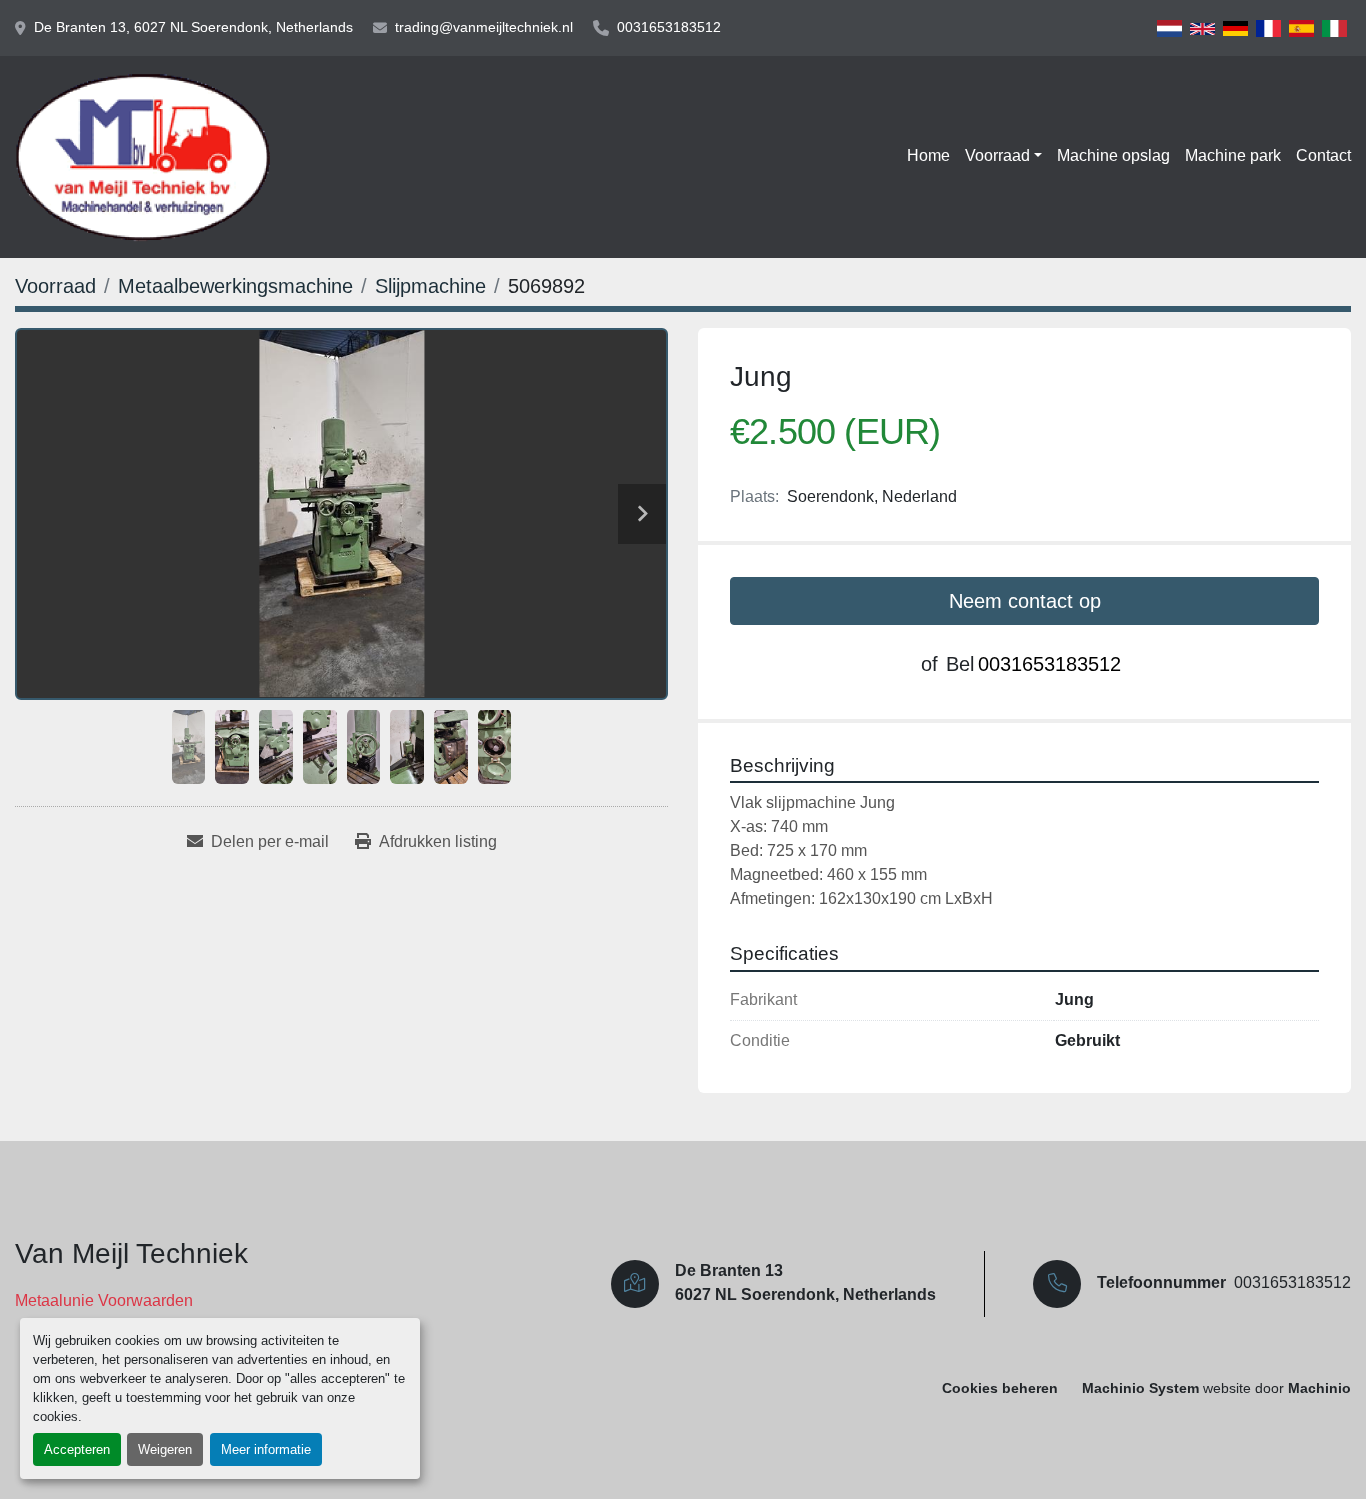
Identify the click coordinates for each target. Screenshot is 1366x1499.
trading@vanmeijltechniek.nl (484, 27)
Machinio (1319, 1388)
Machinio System (1140, 1388)
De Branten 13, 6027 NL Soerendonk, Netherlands (193, 27)
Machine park (1233, 155)
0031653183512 (669, 27)
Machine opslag (1113, 155)
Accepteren (77, 1449)
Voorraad (997, 155)
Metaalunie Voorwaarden (104, 1300)
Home (928, 155)
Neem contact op (1025, 601)
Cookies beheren (1000, 1388)
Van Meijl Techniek (131, 1253)
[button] (1003, 156)
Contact (1323, 155)
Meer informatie (266, 1449)
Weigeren (165, 1449)
